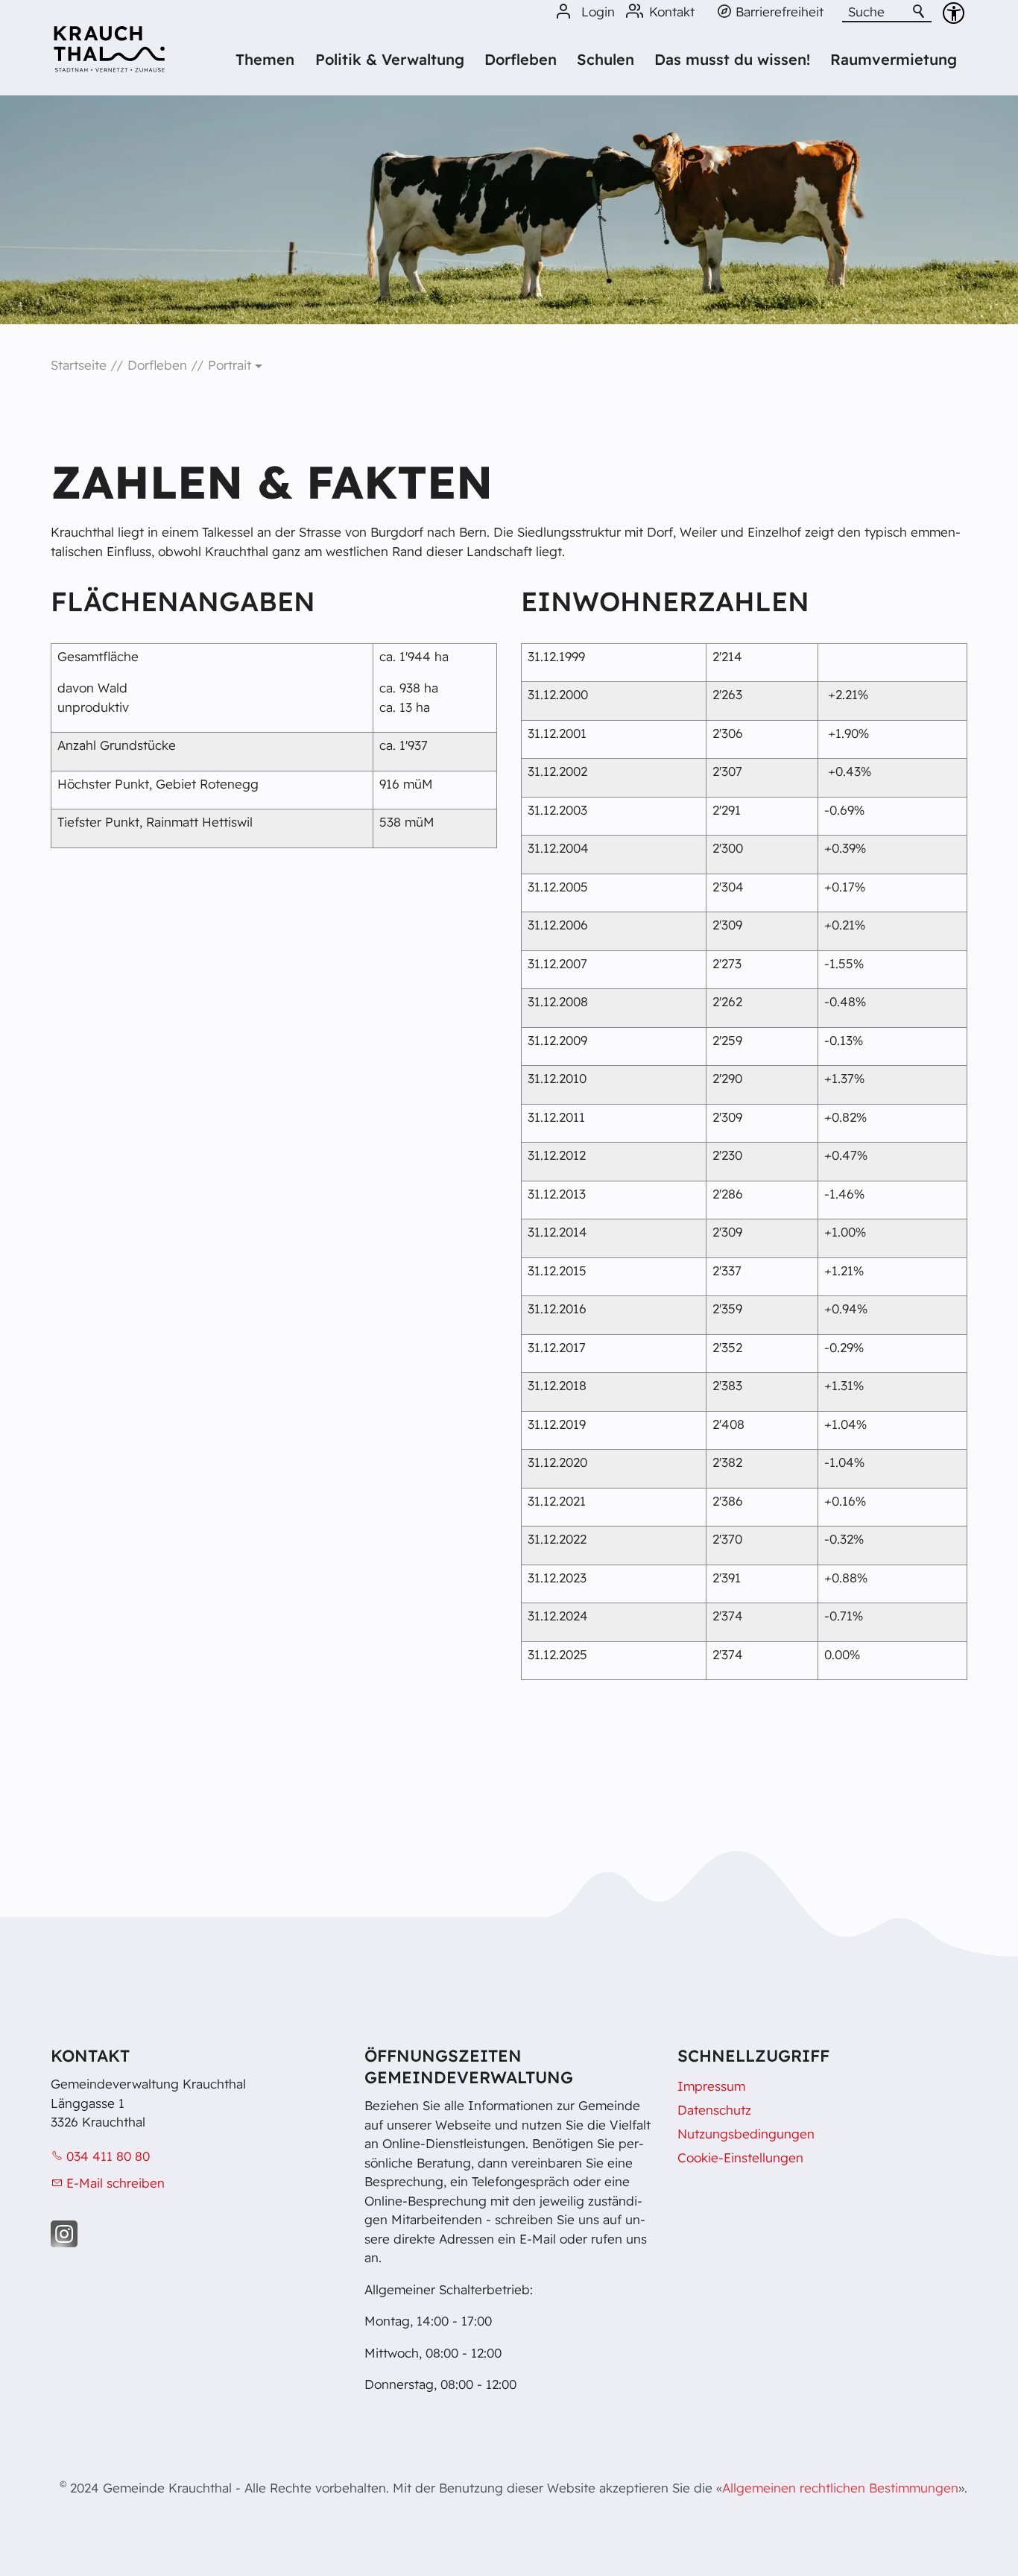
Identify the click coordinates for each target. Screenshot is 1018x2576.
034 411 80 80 (108, 2156)
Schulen (606, 59)
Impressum (711, 2086)
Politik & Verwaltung (390, 59)
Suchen (920, 12)
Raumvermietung (894, 59)
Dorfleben (521, 59)
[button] (64, 2234)
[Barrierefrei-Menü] (954, 13)
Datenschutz (714, 2110)
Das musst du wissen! (732, 59)
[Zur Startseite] (109, 54)
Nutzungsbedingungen (746, 2134)
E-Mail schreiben (116, 2183)
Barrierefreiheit (780, 12)
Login (598, 12)
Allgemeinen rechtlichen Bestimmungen (840, 2488)
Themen (265, 59)
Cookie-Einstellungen (740, 2157)
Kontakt (672, 12)
